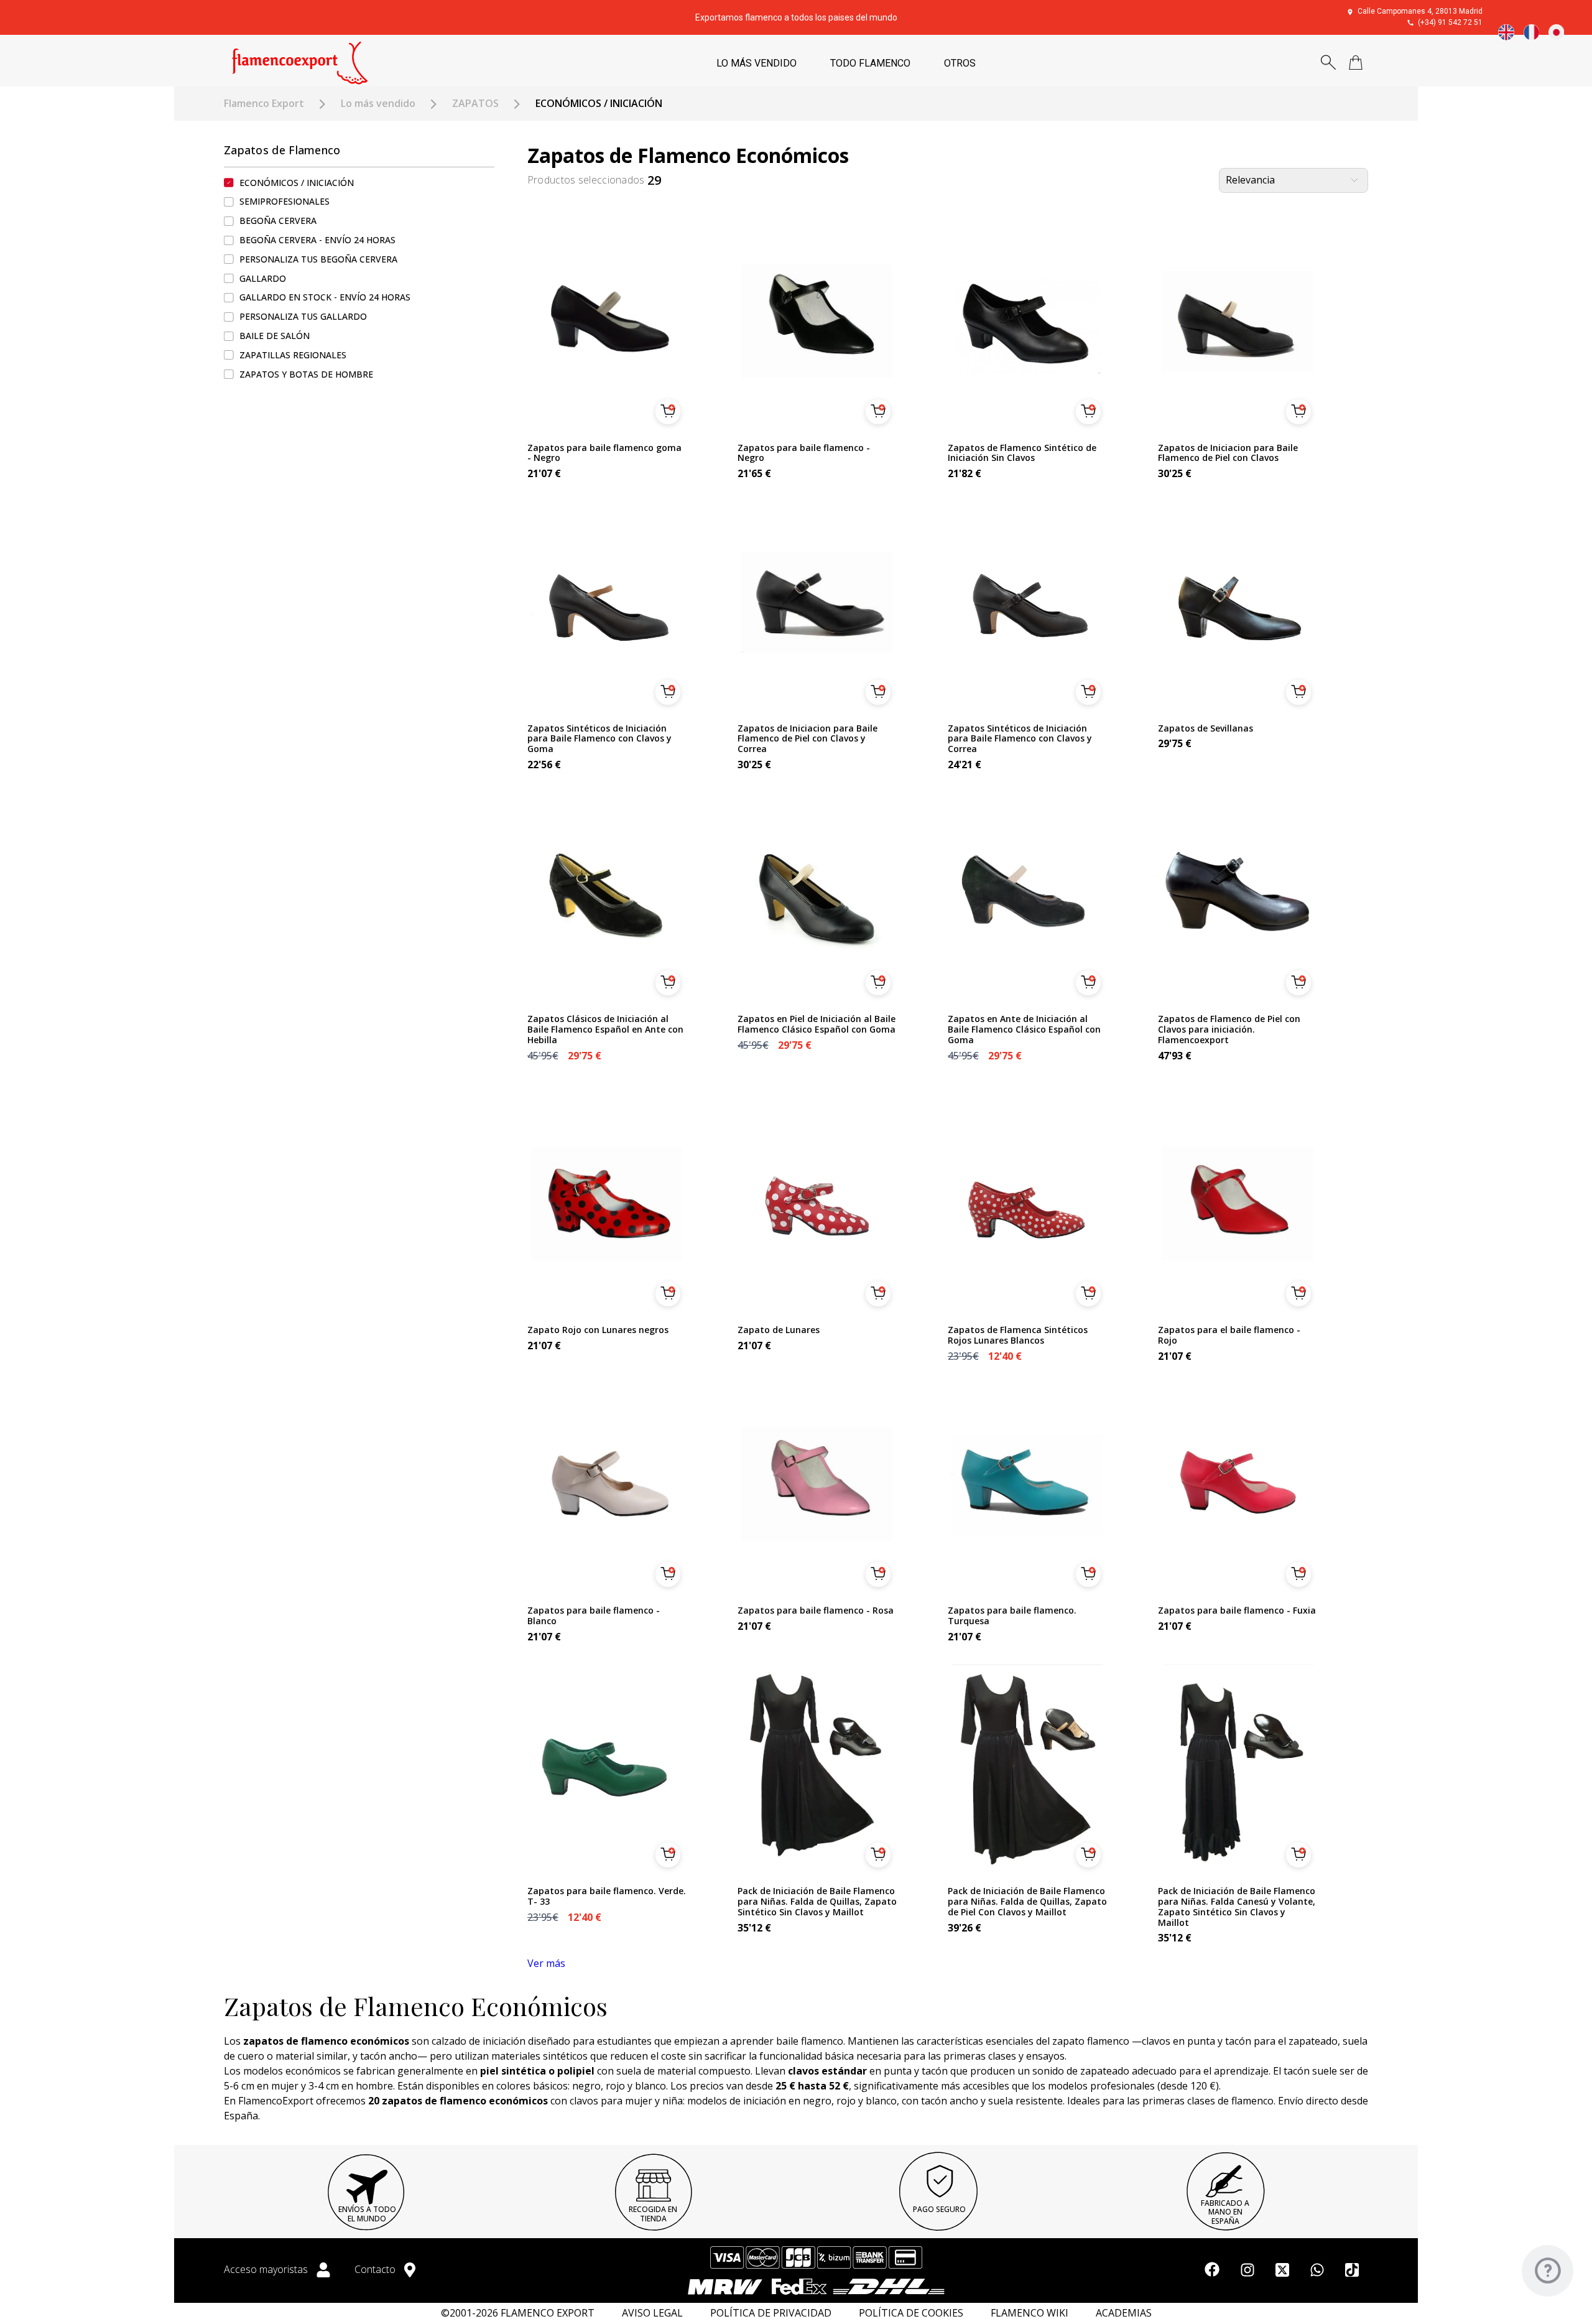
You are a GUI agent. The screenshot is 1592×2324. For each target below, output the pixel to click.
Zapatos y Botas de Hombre (306, 374)
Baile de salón (275, 336)
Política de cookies (911, 2313)
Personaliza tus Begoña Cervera (318, 259)
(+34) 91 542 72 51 (1450, 22)
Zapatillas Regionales (293, 355)
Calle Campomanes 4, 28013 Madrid (1420, 11)
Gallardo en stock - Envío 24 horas (325, 298)
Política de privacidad (771, 2313)
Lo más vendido (378, 104)
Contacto (376, 2269)
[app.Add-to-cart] (668, 412)
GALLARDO (263, 278)
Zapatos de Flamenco (282, 150)
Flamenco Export (264, 104)
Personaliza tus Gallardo (303, 316)
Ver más (546, 1963)
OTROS (960, 63)
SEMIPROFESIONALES (285, 202)
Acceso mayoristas (267, 2269)
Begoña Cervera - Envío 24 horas (317, 240)
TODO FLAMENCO (870, 63)
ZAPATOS (475, 104)
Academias (1124, 2313)
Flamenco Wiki (1030, 2313)
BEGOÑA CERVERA (278, 221)
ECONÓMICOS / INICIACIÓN (297, 183)
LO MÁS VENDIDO (757, 63)
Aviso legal (652, 2313)
